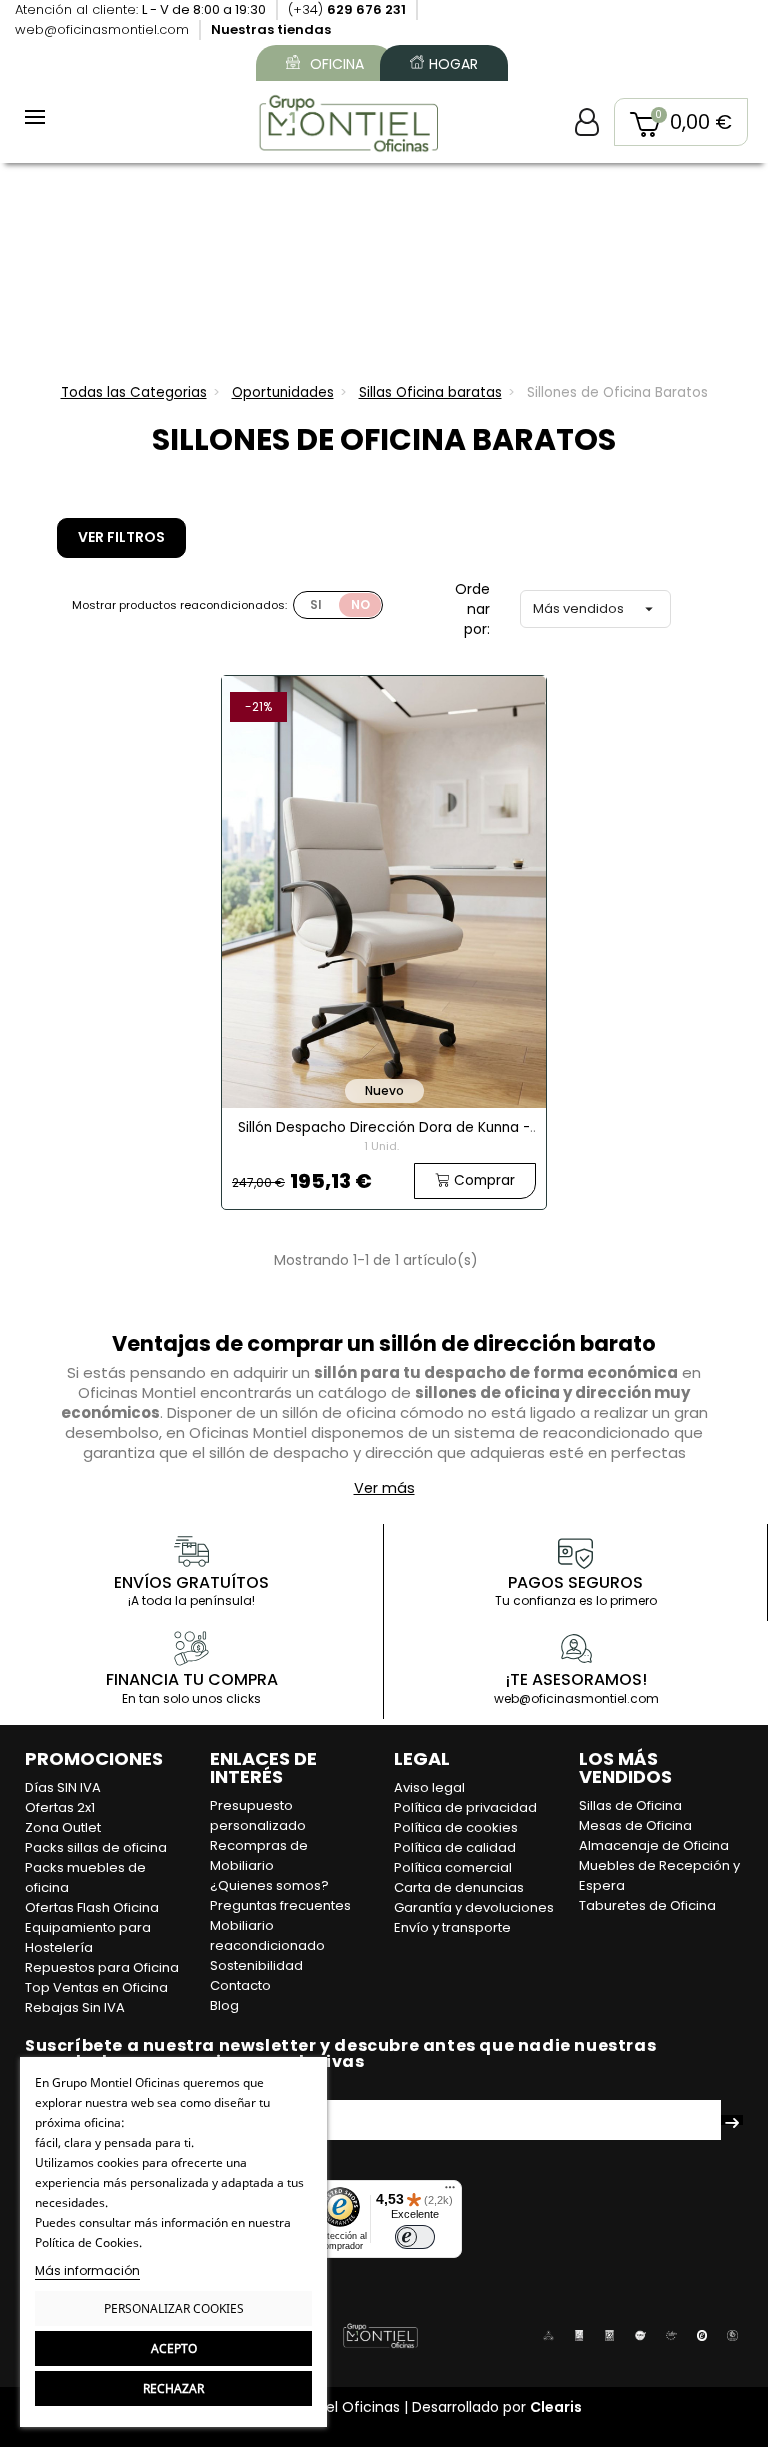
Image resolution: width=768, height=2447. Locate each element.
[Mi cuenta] (587, 122)
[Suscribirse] (732, 2120)
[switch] (415, 2237)
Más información (87, 2270)
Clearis (556, 2407)
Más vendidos (595, 608)
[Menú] (450, 2192)
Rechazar (173, 2388)
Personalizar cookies (174, 2308)
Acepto (174, 2348)
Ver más (384, 1488)
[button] (681, 122)
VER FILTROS (121, 537)
